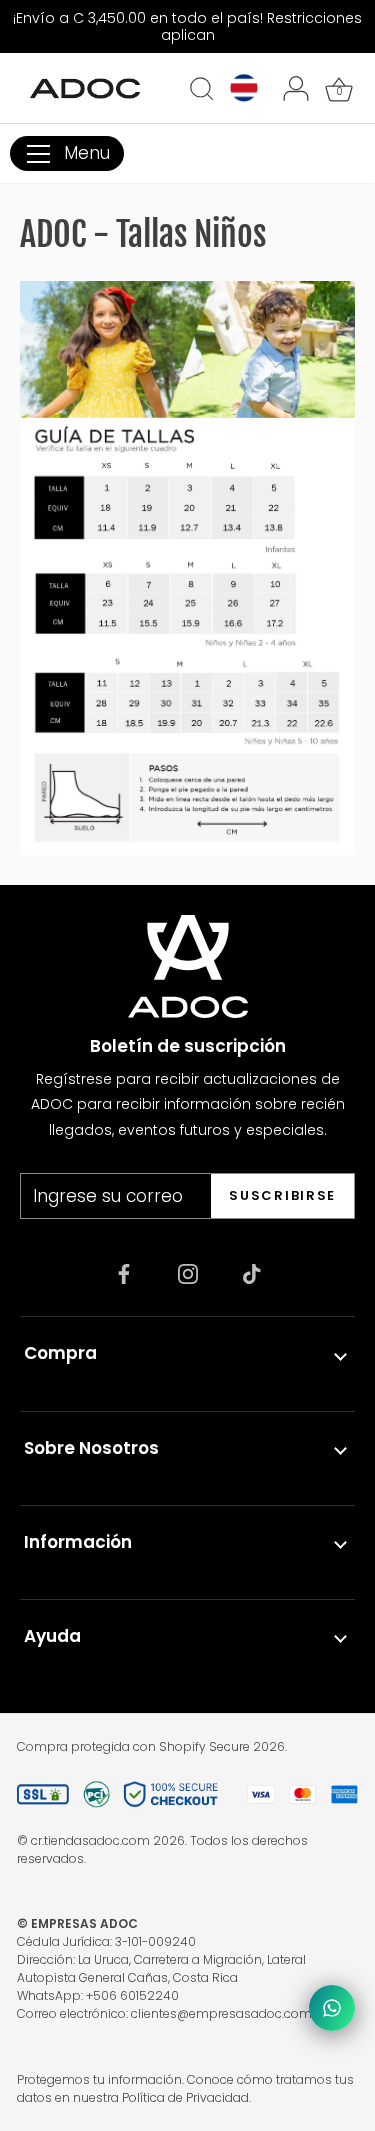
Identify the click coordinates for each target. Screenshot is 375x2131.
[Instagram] (188, 1273)
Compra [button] (60, 1353)
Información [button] (78, 1542)
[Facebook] (124, 1273)
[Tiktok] (252, 1273)
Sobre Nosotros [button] (91, 1448)
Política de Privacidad (185, 2097)
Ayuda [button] (52, 1636)
